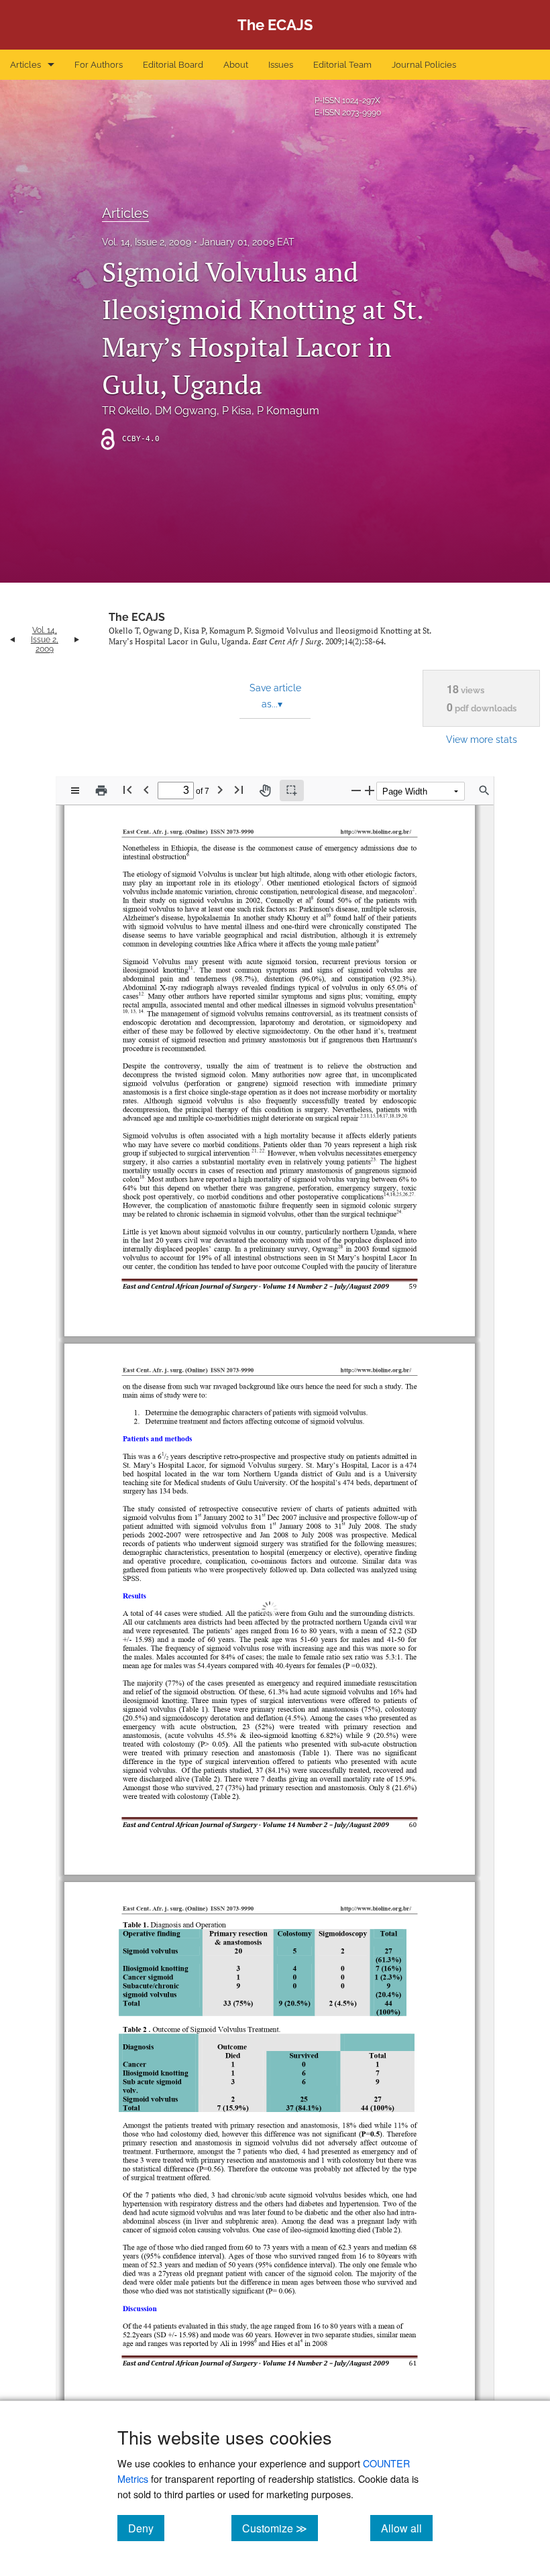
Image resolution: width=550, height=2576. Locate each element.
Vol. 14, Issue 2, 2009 (147, 242)
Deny (146, 2528)
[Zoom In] (370, 790)
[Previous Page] (146, 789)
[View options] (75, 791)
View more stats (482, 739)
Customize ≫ (280, 2528)
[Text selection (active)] (292, 791)
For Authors (99, 65)
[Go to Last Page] (239, 789)
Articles (25, 65)
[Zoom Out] (356, 790)
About (236, 65)
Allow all (407, 2528)
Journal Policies (424, 65)
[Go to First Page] (127, 789)
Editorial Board (173, 65)
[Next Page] (220, 789)
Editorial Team (342, 65)
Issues (281, 65)
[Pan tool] (265, 791)
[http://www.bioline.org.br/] (374, 1355)
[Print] (101, 791)
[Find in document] (484, 791)
